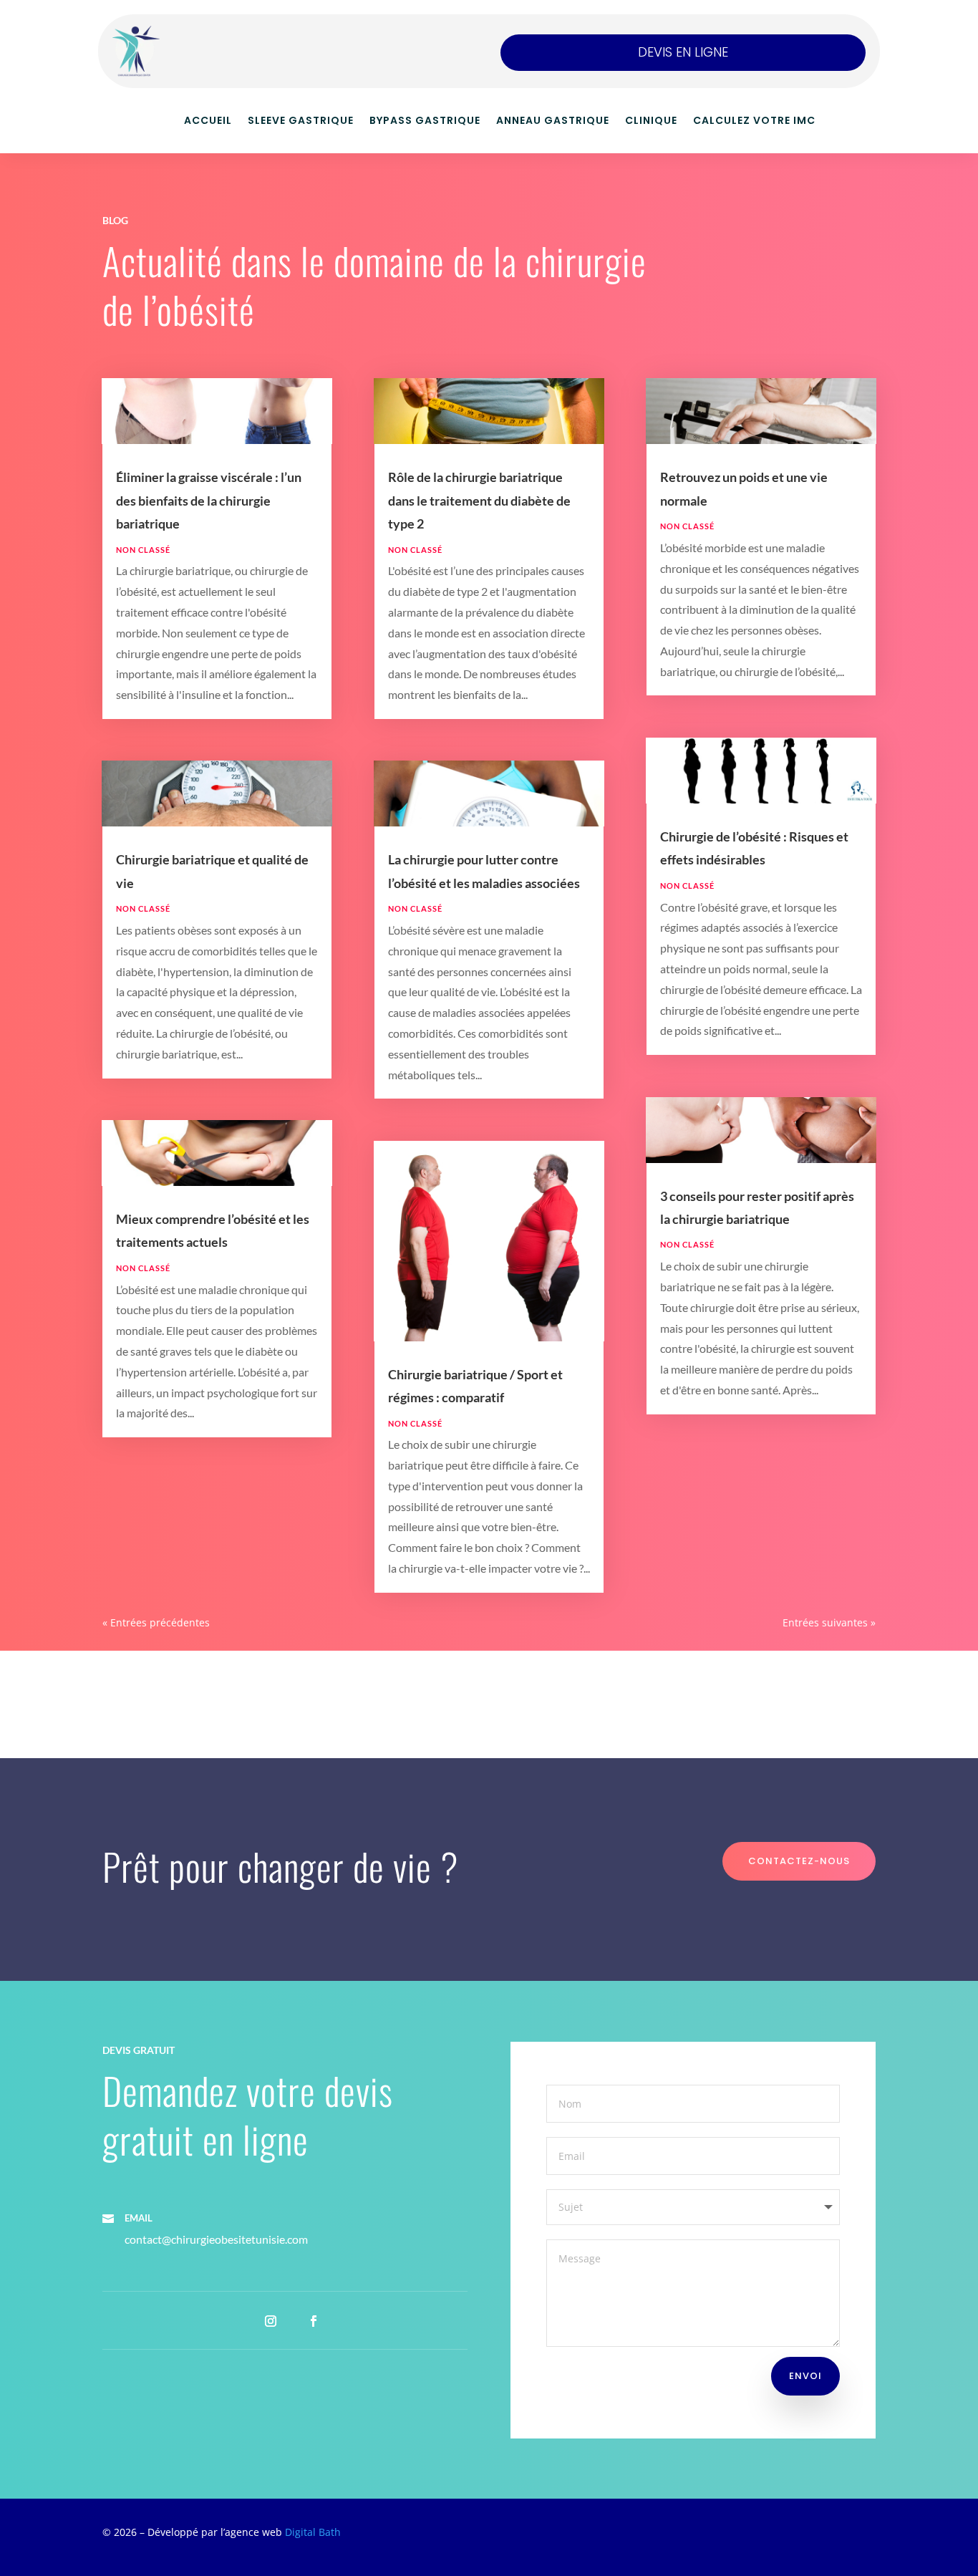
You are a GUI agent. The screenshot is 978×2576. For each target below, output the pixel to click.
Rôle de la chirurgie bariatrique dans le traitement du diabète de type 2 (479, 500)
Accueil (208, 121)
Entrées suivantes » (829, 1622)
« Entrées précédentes (156, 1622)
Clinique (651, 121)
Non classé (143, 550)
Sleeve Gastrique (301, 121)
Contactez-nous (799, 1861)
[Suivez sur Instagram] (271, 2321)
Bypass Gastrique (425, 121)
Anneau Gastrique (553, 121)
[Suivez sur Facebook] (314, 2321)
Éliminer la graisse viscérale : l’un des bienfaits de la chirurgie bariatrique (209, 500)
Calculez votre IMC (754, 121)
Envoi (805, 2376)
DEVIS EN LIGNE (683, 52)
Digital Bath (313, 2532)
